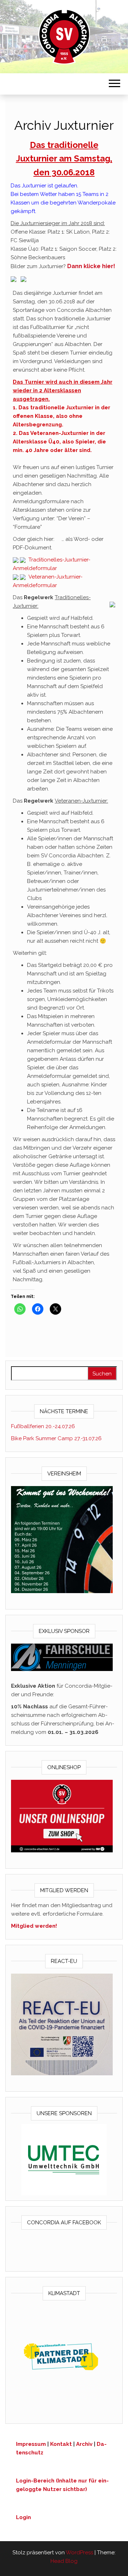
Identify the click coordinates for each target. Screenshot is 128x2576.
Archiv (84, 2444)
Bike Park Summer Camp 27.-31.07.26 (56, 1438)
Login (23, 2517)
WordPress (79, 2553)
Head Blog (64, 2561)
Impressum (31, 2444)
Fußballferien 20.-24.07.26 (43, 1426)
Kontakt (61, 2444)
